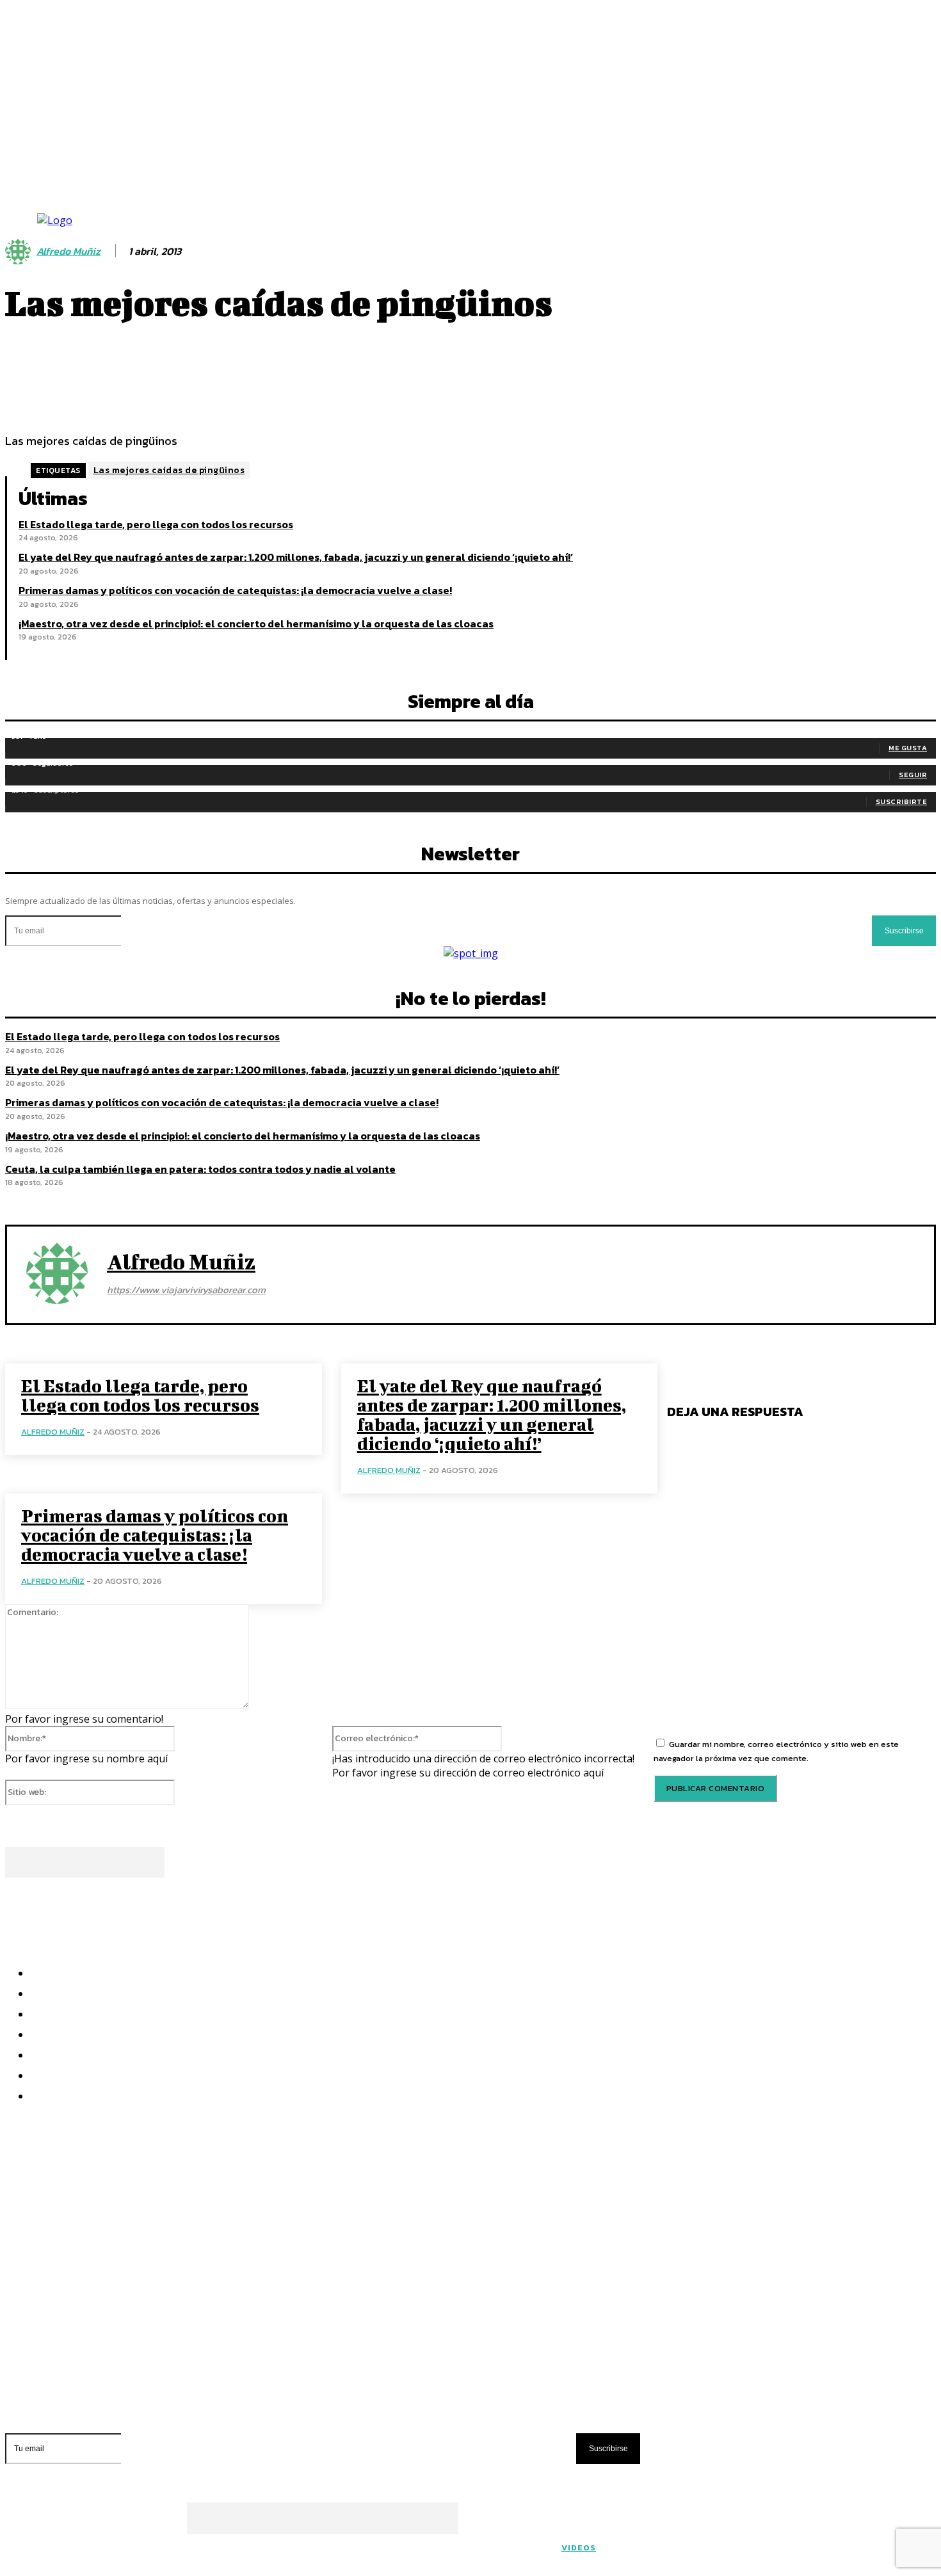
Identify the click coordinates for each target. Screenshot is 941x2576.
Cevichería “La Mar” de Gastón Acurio (114, 2282)
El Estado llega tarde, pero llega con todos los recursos (156, 524)
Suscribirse (904, 931)
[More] (437, 383)
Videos (579, 2548)
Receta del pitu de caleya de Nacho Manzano (130, 2351)
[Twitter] (328, 1854)
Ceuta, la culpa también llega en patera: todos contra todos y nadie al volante (200, 1169)
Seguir (913, 775)
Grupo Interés (441, 2554)
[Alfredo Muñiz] (57, 1273)
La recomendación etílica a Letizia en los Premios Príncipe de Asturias (210, 2328)
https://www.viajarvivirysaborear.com (186, 1290)
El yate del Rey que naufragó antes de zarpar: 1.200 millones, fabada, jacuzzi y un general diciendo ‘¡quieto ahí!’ (296, 557)
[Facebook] (282, 1854)
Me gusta (908, 748)
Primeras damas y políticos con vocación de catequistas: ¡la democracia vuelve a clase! (235, 590)
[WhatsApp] (420, 1854)
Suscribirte (902, 801)
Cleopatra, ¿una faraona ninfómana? (109, 2305)
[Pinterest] (374, 1854)
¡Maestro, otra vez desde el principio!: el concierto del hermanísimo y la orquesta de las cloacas (256, 624)
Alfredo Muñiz (181, 1261)
